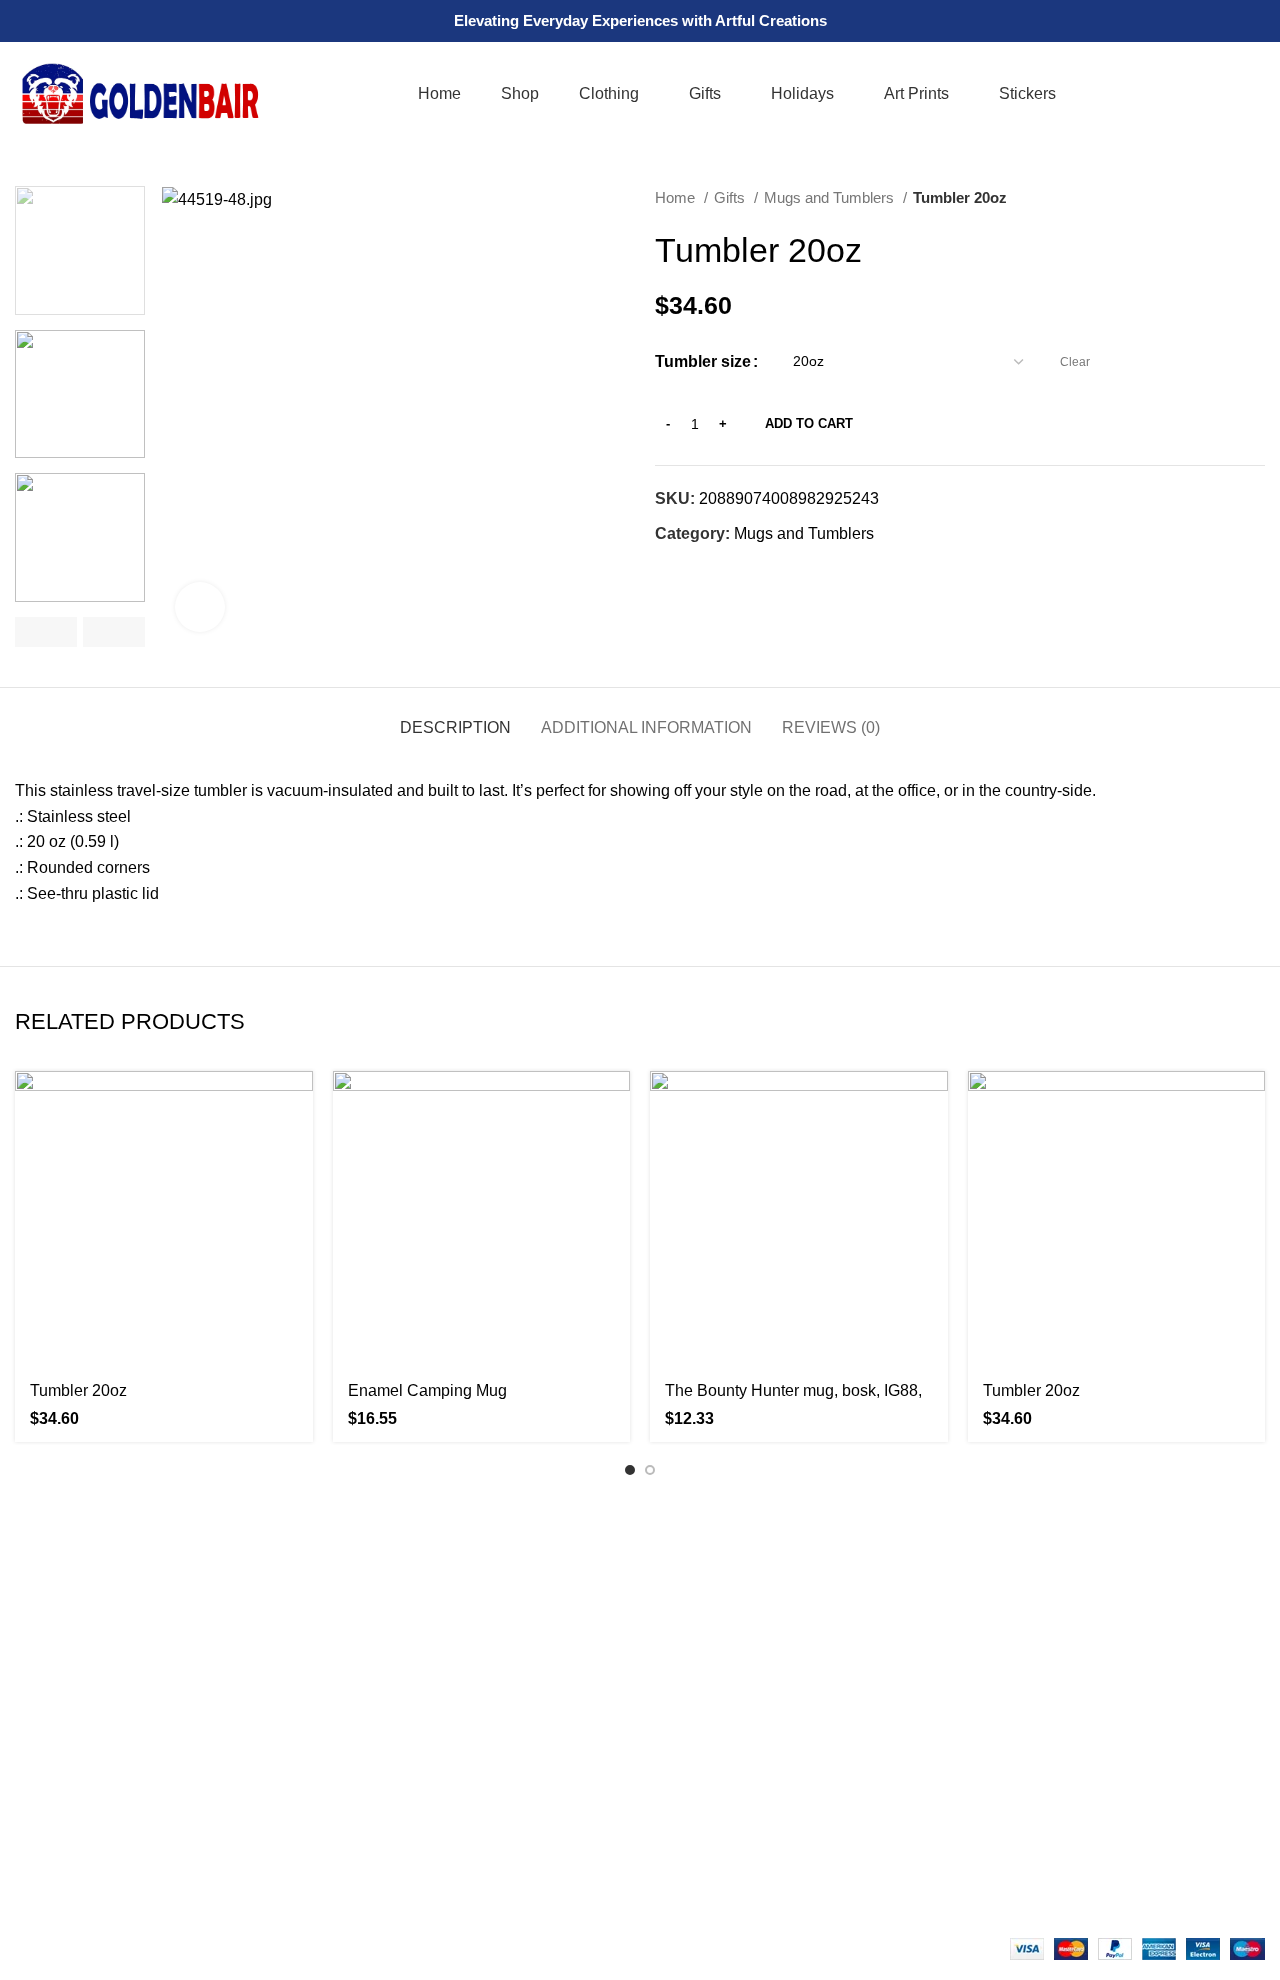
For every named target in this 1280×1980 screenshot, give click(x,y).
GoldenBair (111, 1948)
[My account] (1216, 94)
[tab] (455, 717)
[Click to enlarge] (200, 607)
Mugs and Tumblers (831, 197)
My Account (696, 1725)
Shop (674, 1688)
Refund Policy (385, 1800)
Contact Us (374, 1725)
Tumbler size (703, 361)
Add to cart (809, 423)
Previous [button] (46, 632)
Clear (1075, 362)
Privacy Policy (385, 1763)
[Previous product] (1215, 198)
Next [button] (114, 632)
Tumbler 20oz (78, 1390)
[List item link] (160, 1818)
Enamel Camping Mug (427, 1390)
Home (677, 197)
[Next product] (1255, 198)
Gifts (731, 197)
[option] (80, 250)
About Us (368, 1688)
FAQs (675, 1650)
